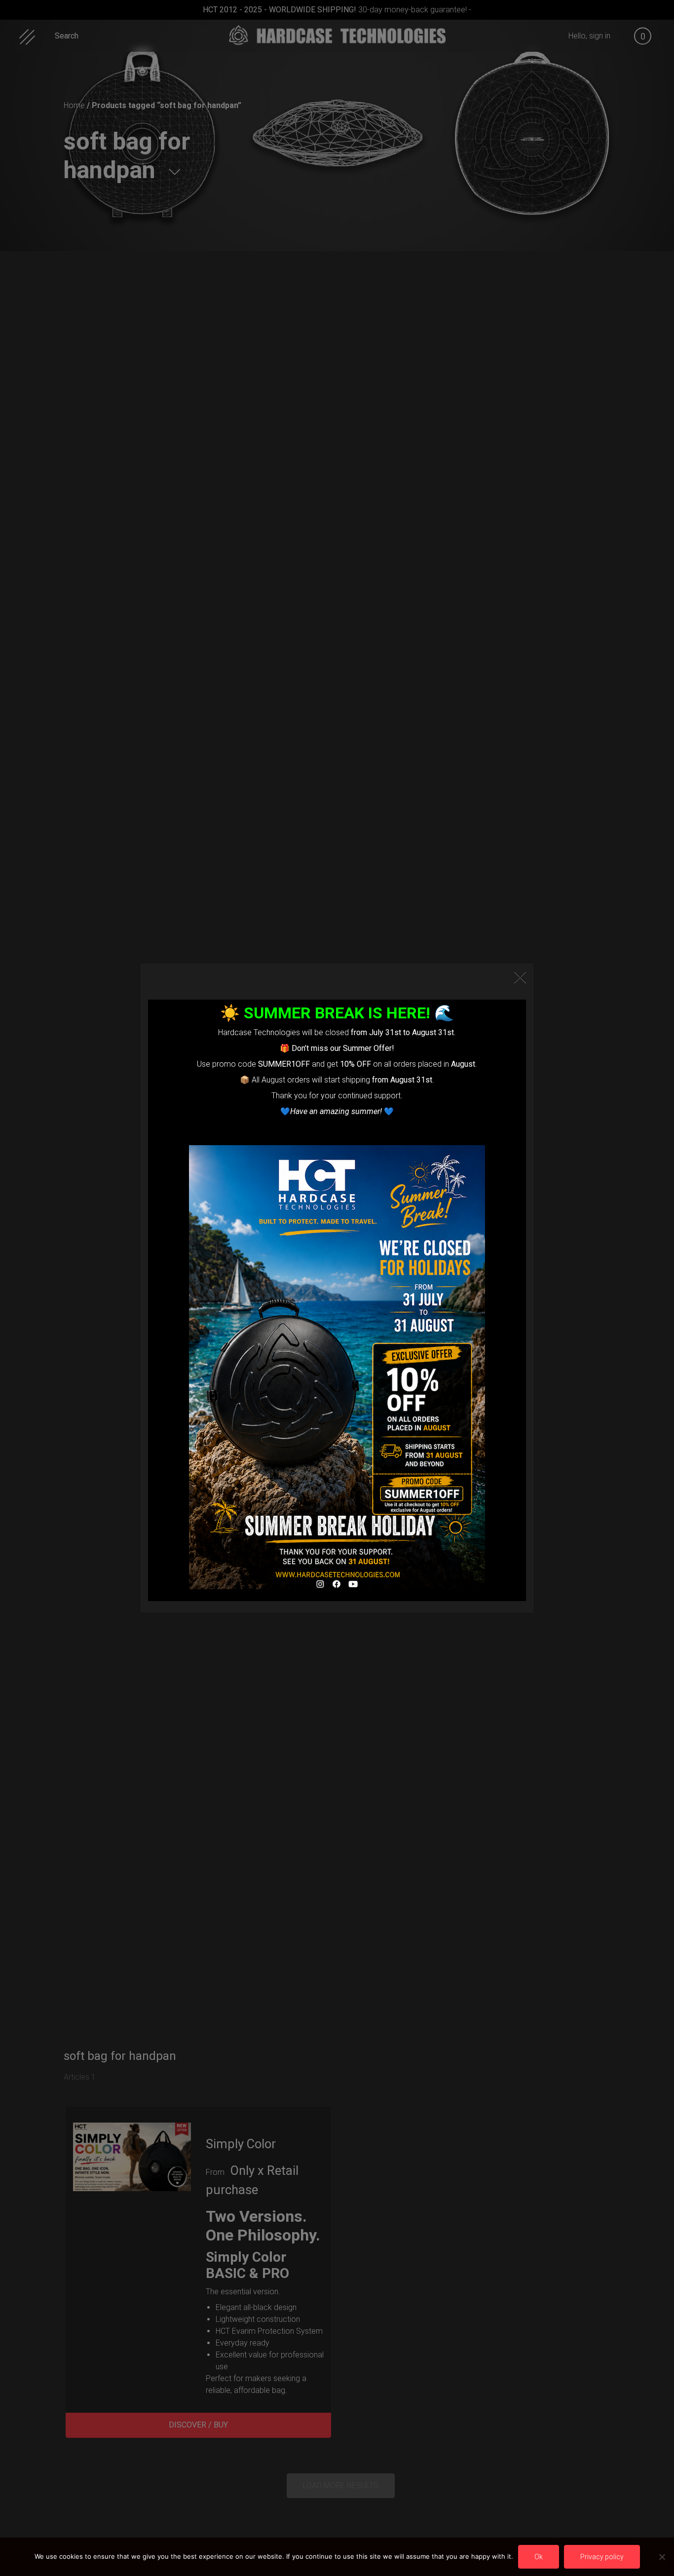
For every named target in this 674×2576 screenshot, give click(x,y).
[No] (662, 2557)
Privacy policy (602, 2557)
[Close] (520, 977)
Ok (539, 2557)
